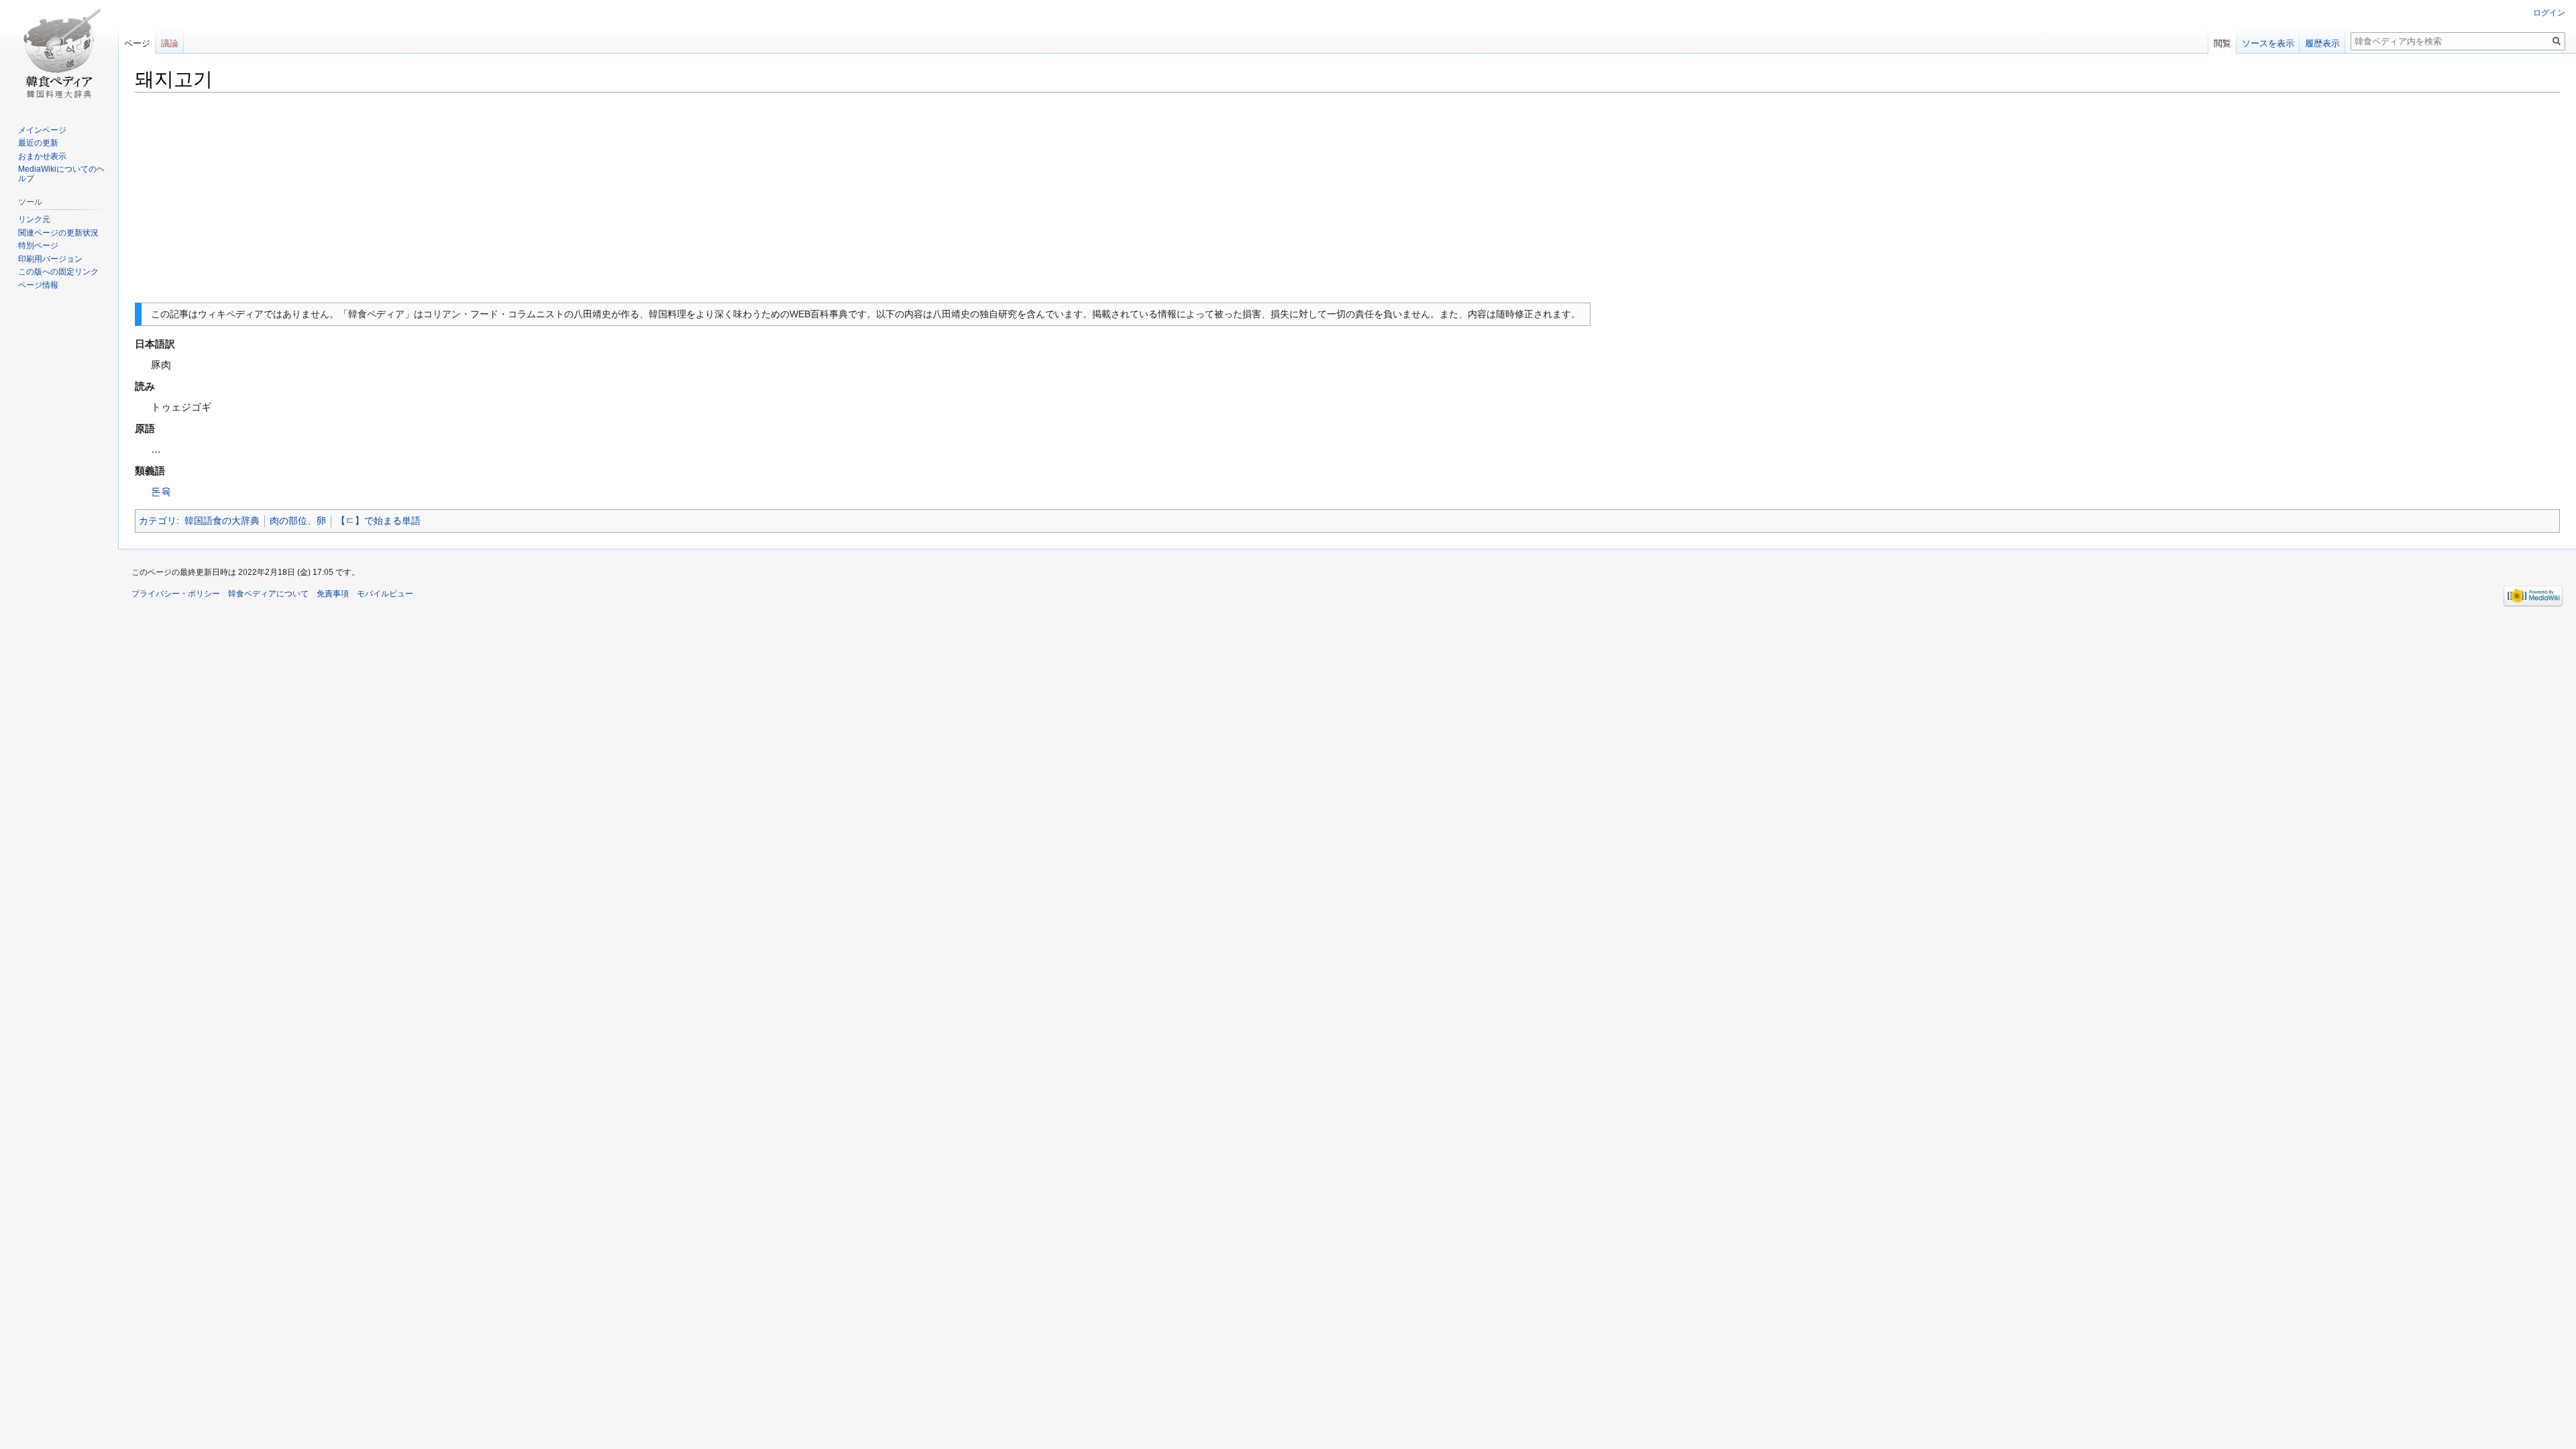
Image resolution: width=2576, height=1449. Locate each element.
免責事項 (333, 594)
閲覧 (2222, 43)
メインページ (42, 130)
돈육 (161, 491)
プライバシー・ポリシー (176, 594)
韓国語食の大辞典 (222, 521)
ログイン (2549, 13)
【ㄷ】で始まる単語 (378, 521)
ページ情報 (38, 285)
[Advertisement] (1348, 198)
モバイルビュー (385, 594)
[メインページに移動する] (59, 54)
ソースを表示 (2268, 43)
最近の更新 (38, 143)
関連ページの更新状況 (58, 233)
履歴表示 (2322, 43)
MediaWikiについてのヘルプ (61, 174)
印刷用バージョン (50, 259)
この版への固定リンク (58, 272)
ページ (137, 43)
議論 (170, 43)
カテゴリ (158, 521)
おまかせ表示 (42, 156)
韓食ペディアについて (268, 594)
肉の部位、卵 (298, 521)
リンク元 (34, 219)
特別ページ (38, 246)
